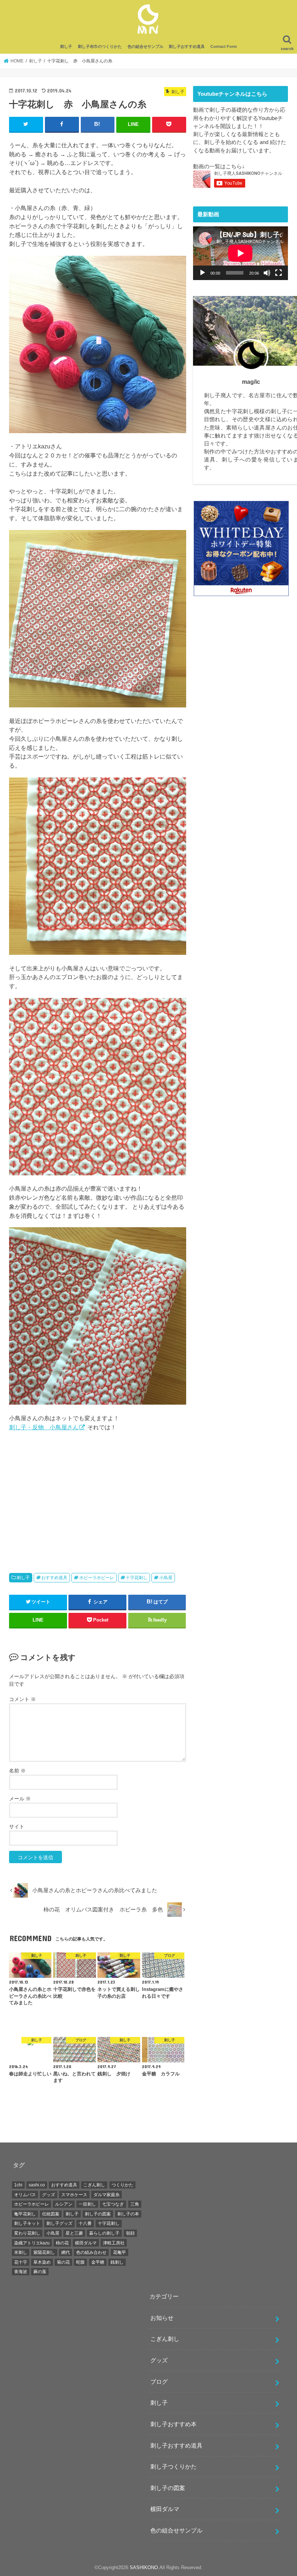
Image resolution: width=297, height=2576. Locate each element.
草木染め (42, 2262)
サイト (17, 1827)
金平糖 (98, 2262)
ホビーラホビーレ (97, 1578)
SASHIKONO (144, 2567)
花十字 (21, 2262)
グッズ (49, 2195)
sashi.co (37, 2185)
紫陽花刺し (44, 2252)
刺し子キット (27, 2223)
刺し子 (66, 46)
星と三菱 (74, 2233)
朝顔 (130, 2233)
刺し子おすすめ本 (173, 2424)
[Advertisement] (98, 1499)
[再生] (202, 273)
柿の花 (62, 2243)
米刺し (21, 2252)
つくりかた (122, 2185)
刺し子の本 (128, 2214)
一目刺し (87, 2204)
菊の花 (63, 2262)
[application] (240, 253)
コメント (22, 1699)
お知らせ (162, 2318)
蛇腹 (80, 2262)
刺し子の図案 (98, 2214)
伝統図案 (51, 2214)
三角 (135, 2204)
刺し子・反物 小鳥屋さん (44, 1427)
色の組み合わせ (91, 2252)
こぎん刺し (94, 2185)
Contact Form (224, 46)
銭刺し (117, 2262)
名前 (17, 1771)
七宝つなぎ (113, 2204)
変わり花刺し (27, 2233)
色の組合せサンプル (145, 46)
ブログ (159, 2382)
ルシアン (64, 2204)
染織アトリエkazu (32, 2243)
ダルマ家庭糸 (106, 2195)
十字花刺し (137, 1578)
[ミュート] (267, 273)
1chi (18, 2185)
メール (20, 1799)
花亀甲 (120, 2252)
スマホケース (74, 2195)
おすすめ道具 (54, 1578)
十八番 (85, 2223)
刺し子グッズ (59, 2223)
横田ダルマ (86, 2243)
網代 (66, 2252)
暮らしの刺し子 (104, 2233)
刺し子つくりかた (173, 2466)
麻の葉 (40, 2272)
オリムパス (25, 2195)
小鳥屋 (166, 1578)
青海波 (21, 2272)
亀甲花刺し (25, 2214)
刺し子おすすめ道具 (187, 46)
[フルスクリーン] (279, 273)
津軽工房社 (114, 2243)
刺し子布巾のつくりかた (100, 46)
